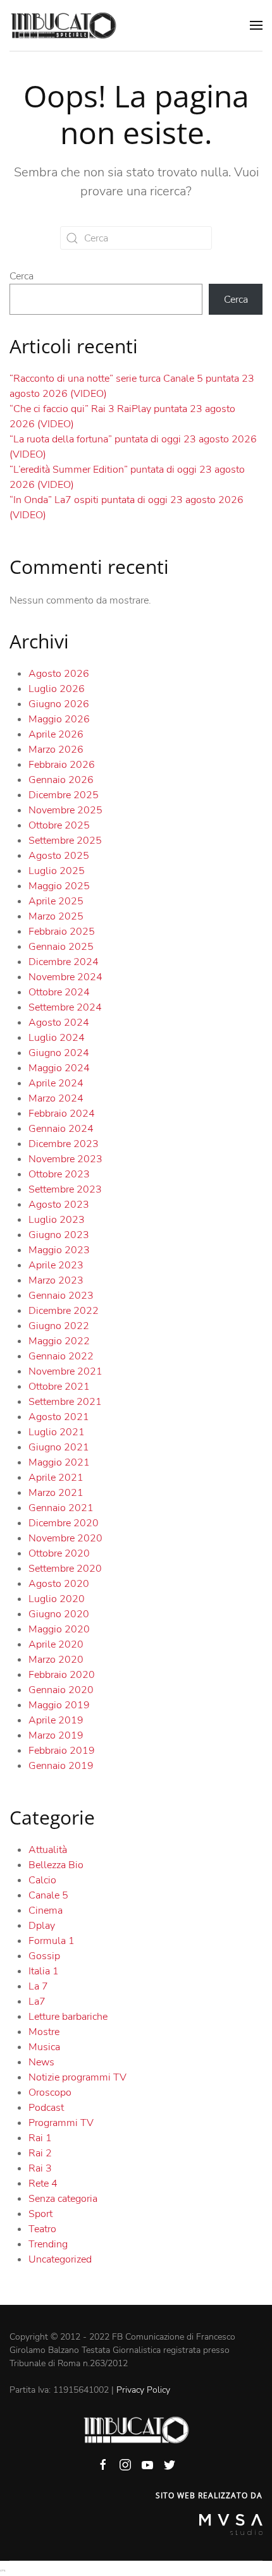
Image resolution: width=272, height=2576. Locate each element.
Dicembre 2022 (64, 1311)
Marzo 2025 (56, 916)
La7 (37, 2002)
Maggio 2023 (59, 1250)
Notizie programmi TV (77, 2077)
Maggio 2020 (59, 1629)
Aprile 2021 (56, 1478)
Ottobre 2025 (59, 825)
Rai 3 (40, 2168)
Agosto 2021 (59, 1417)
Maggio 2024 (59, 1068)
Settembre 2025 (65, 841)
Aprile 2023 (56, 1265)
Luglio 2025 (57, 871)
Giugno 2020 (59, 1614)
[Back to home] (63, 25)
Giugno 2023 (59, 1235)
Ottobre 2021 (59, 1387)
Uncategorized (60, 2259)
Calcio (42, 1880)
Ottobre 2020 (59, 1553)
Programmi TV (61, 2123)
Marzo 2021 (56, 1493)
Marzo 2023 (56, 1280)
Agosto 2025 (59, 856)
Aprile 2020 (56, 1644)
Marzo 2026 (56, 750)
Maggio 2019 (59, 1705)
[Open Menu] (256, 25)
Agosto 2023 (59, 1205)
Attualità (48, 1850)
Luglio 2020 (57, 1599)
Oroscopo (50, 2093)
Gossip (44, 1956)
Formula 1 (52, 1941)
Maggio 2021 (59, 1462)
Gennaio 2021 (61, 1508)
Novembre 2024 (65, 977)
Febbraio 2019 (62, 1751)
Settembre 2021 (65, 1402)
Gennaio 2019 (61, 1766)
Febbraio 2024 (62, 1114)
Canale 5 (48, 1895)
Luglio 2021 (57, 1432)
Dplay (42, 1926)
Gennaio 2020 (61, 1690)
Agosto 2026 (59, 674)
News (41, 2062)
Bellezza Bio (56, 1865)
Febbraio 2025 (62, 932)
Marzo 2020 (56, 1660)
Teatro (42, 2229)
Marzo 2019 (56, 1735)
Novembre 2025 (65, 810)
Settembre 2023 (65, 1189)
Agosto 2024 (59, 1023)
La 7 (38, 1986)
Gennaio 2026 (61, 780)
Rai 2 (40, 2153)
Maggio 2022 (59, 1341)
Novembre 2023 (65, 1159)
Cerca (22, 276)
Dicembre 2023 (64, 1144)
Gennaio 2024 (61, 1129)
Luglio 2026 (57, 689)
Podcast (46, 2108)
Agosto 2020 (59, 1584)
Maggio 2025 (59, 886)
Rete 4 (43, 2184)
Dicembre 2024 (64, 962)
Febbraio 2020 (62, 1675)
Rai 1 (40, 2138)
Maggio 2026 (59, 719)
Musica (44, 2047)
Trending (48, 2244)
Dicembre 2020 (64, 1523)
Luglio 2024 (57, 1038)
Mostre (44, 2032)
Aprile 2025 (56, 901)
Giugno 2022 (59, 1326)
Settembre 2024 (65, 1007)
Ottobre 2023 (59, 1174)
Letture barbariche (68, 2017)
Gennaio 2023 (61, 1296)
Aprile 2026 (56, 734)
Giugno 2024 (59, 1053)
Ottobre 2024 (59, 992)
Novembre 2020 (65, 1538)
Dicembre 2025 (64, 795)
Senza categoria (63, 2199)
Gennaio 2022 (61, 1356)
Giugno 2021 (59, 1447)
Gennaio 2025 (61, 947)
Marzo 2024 (56, 1098)
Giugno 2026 (59, 704)
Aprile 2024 (56, 1083)
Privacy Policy (143, 2390)
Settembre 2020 (65, 1569)
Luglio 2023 (57, 1220)
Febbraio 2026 (62, 765)
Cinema (46, 1911)
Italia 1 (44, 1971)
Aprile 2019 (56, 1720)
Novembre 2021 (65, 1371)
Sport (40, 2214)
